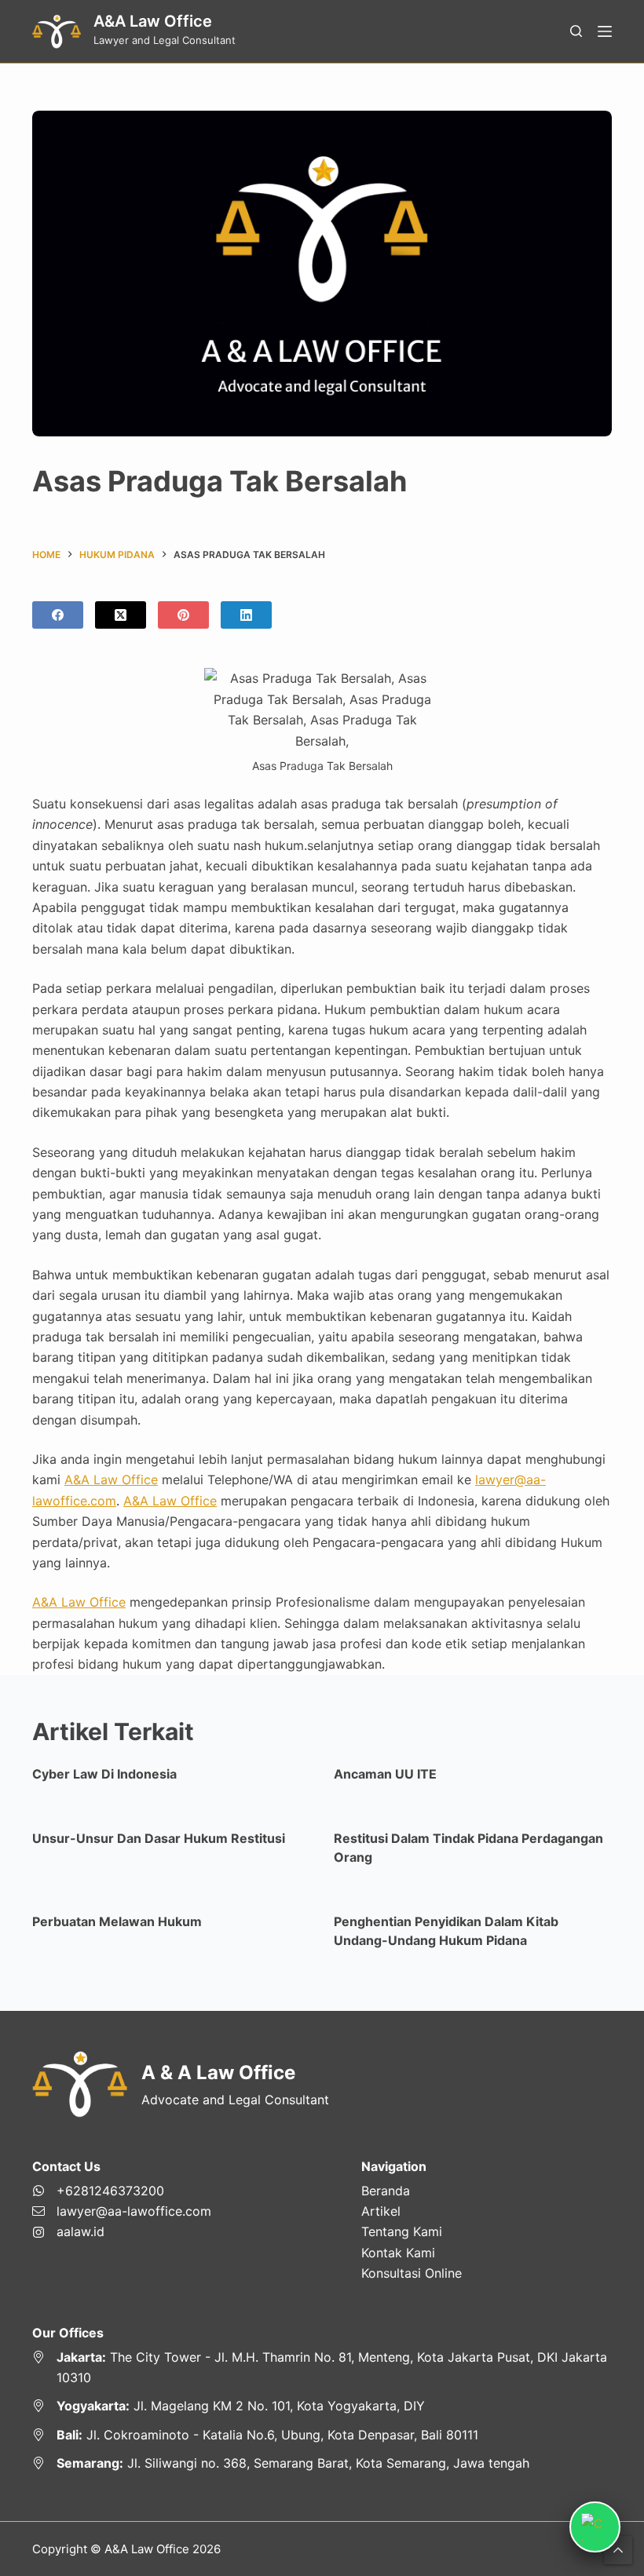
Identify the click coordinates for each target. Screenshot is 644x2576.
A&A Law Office (153, 21)
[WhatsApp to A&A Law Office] (122, 2191)
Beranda (386, 2191)
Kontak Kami (398, 2253)
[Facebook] (58, 615)
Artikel (381, 2211)
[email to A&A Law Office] (122, 2211)
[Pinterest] (183, 615)
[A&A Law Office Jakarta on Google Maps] (322, 2368)
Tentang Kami (402, 2231)
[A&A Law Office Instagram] (122, 2231)
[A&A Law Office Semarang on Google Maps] (322, 2463)
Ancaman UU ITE (385, 1774)
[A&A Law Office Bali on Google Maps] (322, 2435)
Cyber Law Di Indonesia (104, 1774)
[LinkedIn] (246, 615)
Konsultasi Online (412, 2273)
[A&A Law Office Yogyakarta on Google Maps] (322, 2406)
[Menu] (605, 31)
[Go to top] (618, 2550)
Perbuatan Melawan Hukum (117, 1921)
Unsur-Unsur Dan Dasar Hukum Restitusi (159, 1838)
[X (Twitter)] (121, 615)
